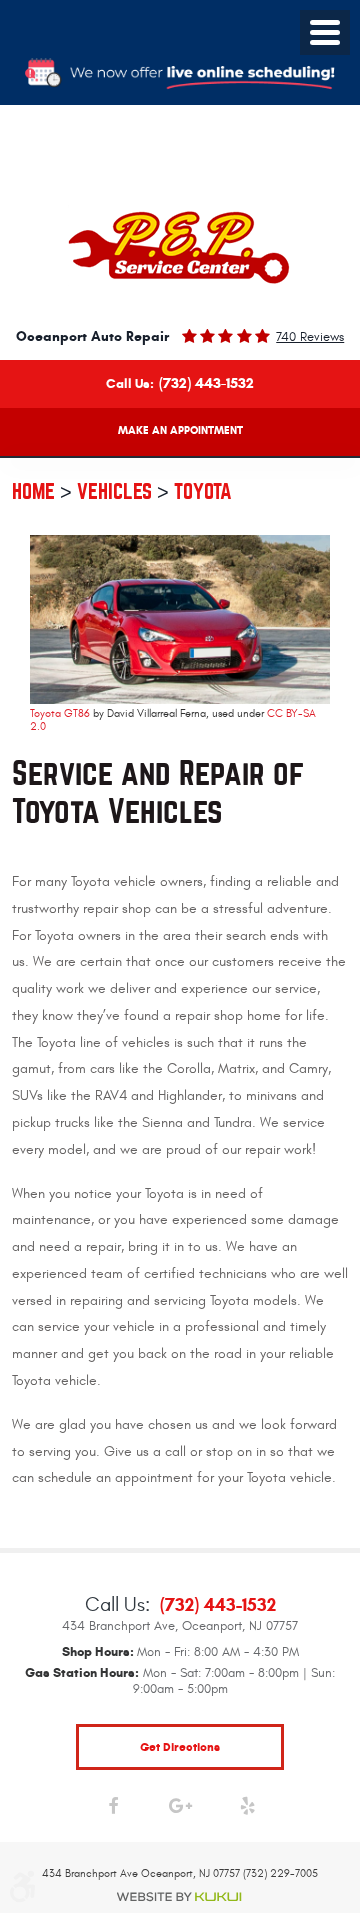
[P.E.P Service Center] (180, 247)
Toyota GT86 (60, 713)
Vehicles (114, 491)
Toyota (203, 491)
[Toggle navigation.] (325, 32)
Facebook (113, 1810)
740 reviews (310, 337)
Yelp (247, 1810)
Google (180, 1810)
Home (33, 491)
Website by (180, 1897)
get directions (180, 1746)
